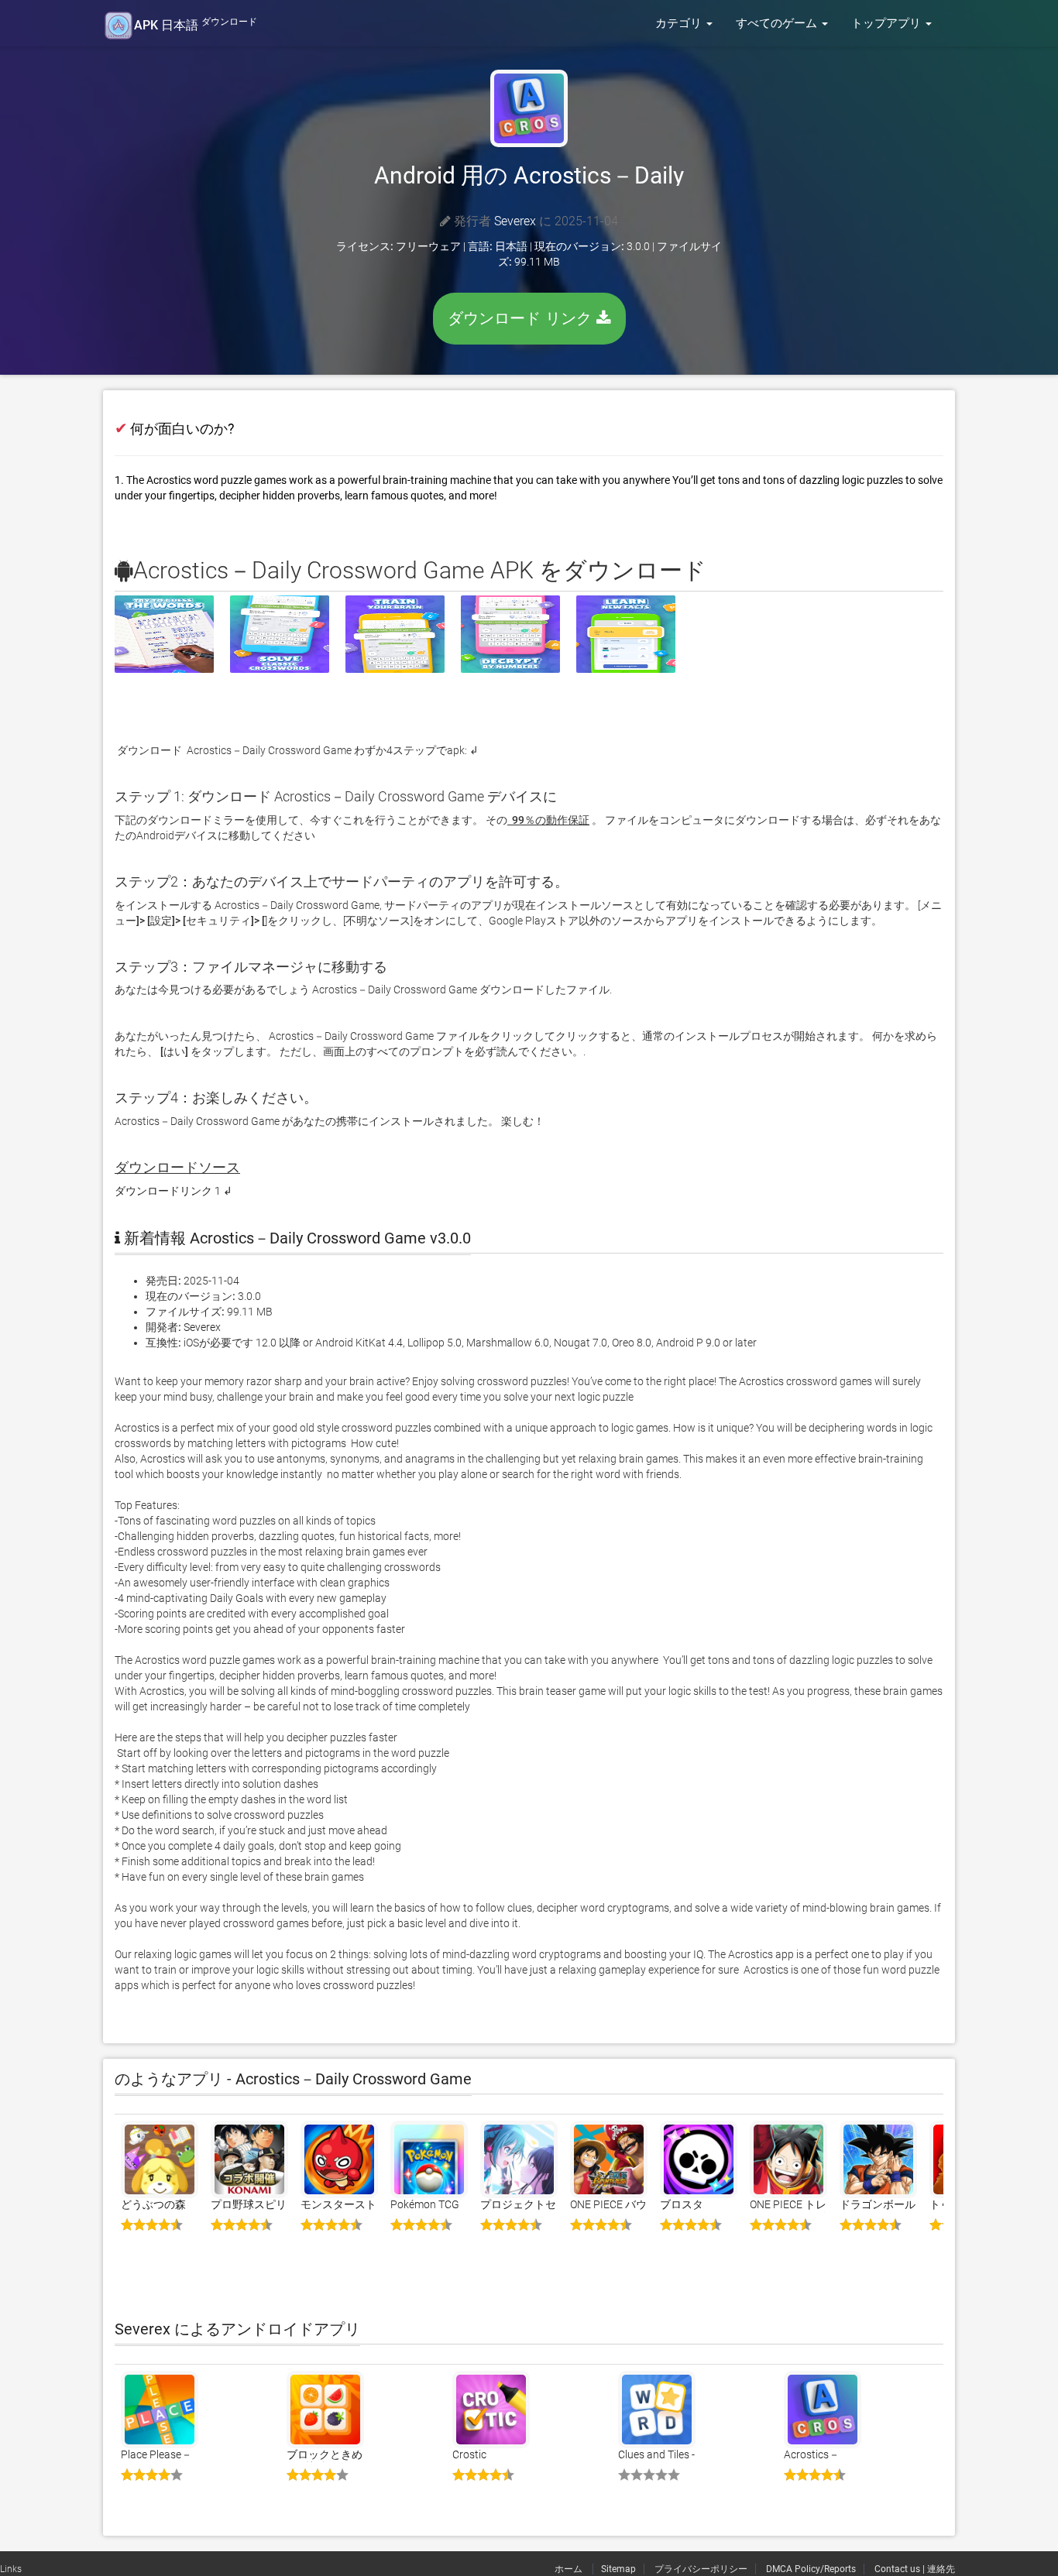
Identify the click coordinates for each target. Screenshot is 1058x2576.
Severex (515, 221)
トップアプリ (888, 23)
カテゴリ (680, 23)
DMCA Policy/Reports (811, 2569)
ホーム (570, 2569)
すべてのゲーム (778, 23)
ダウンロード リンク (522, 318)
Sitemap (618, 2569)
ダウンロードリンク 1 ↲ (173, 1191)
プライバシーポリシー (701, 2569)
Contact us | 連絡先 (915, 2569)
